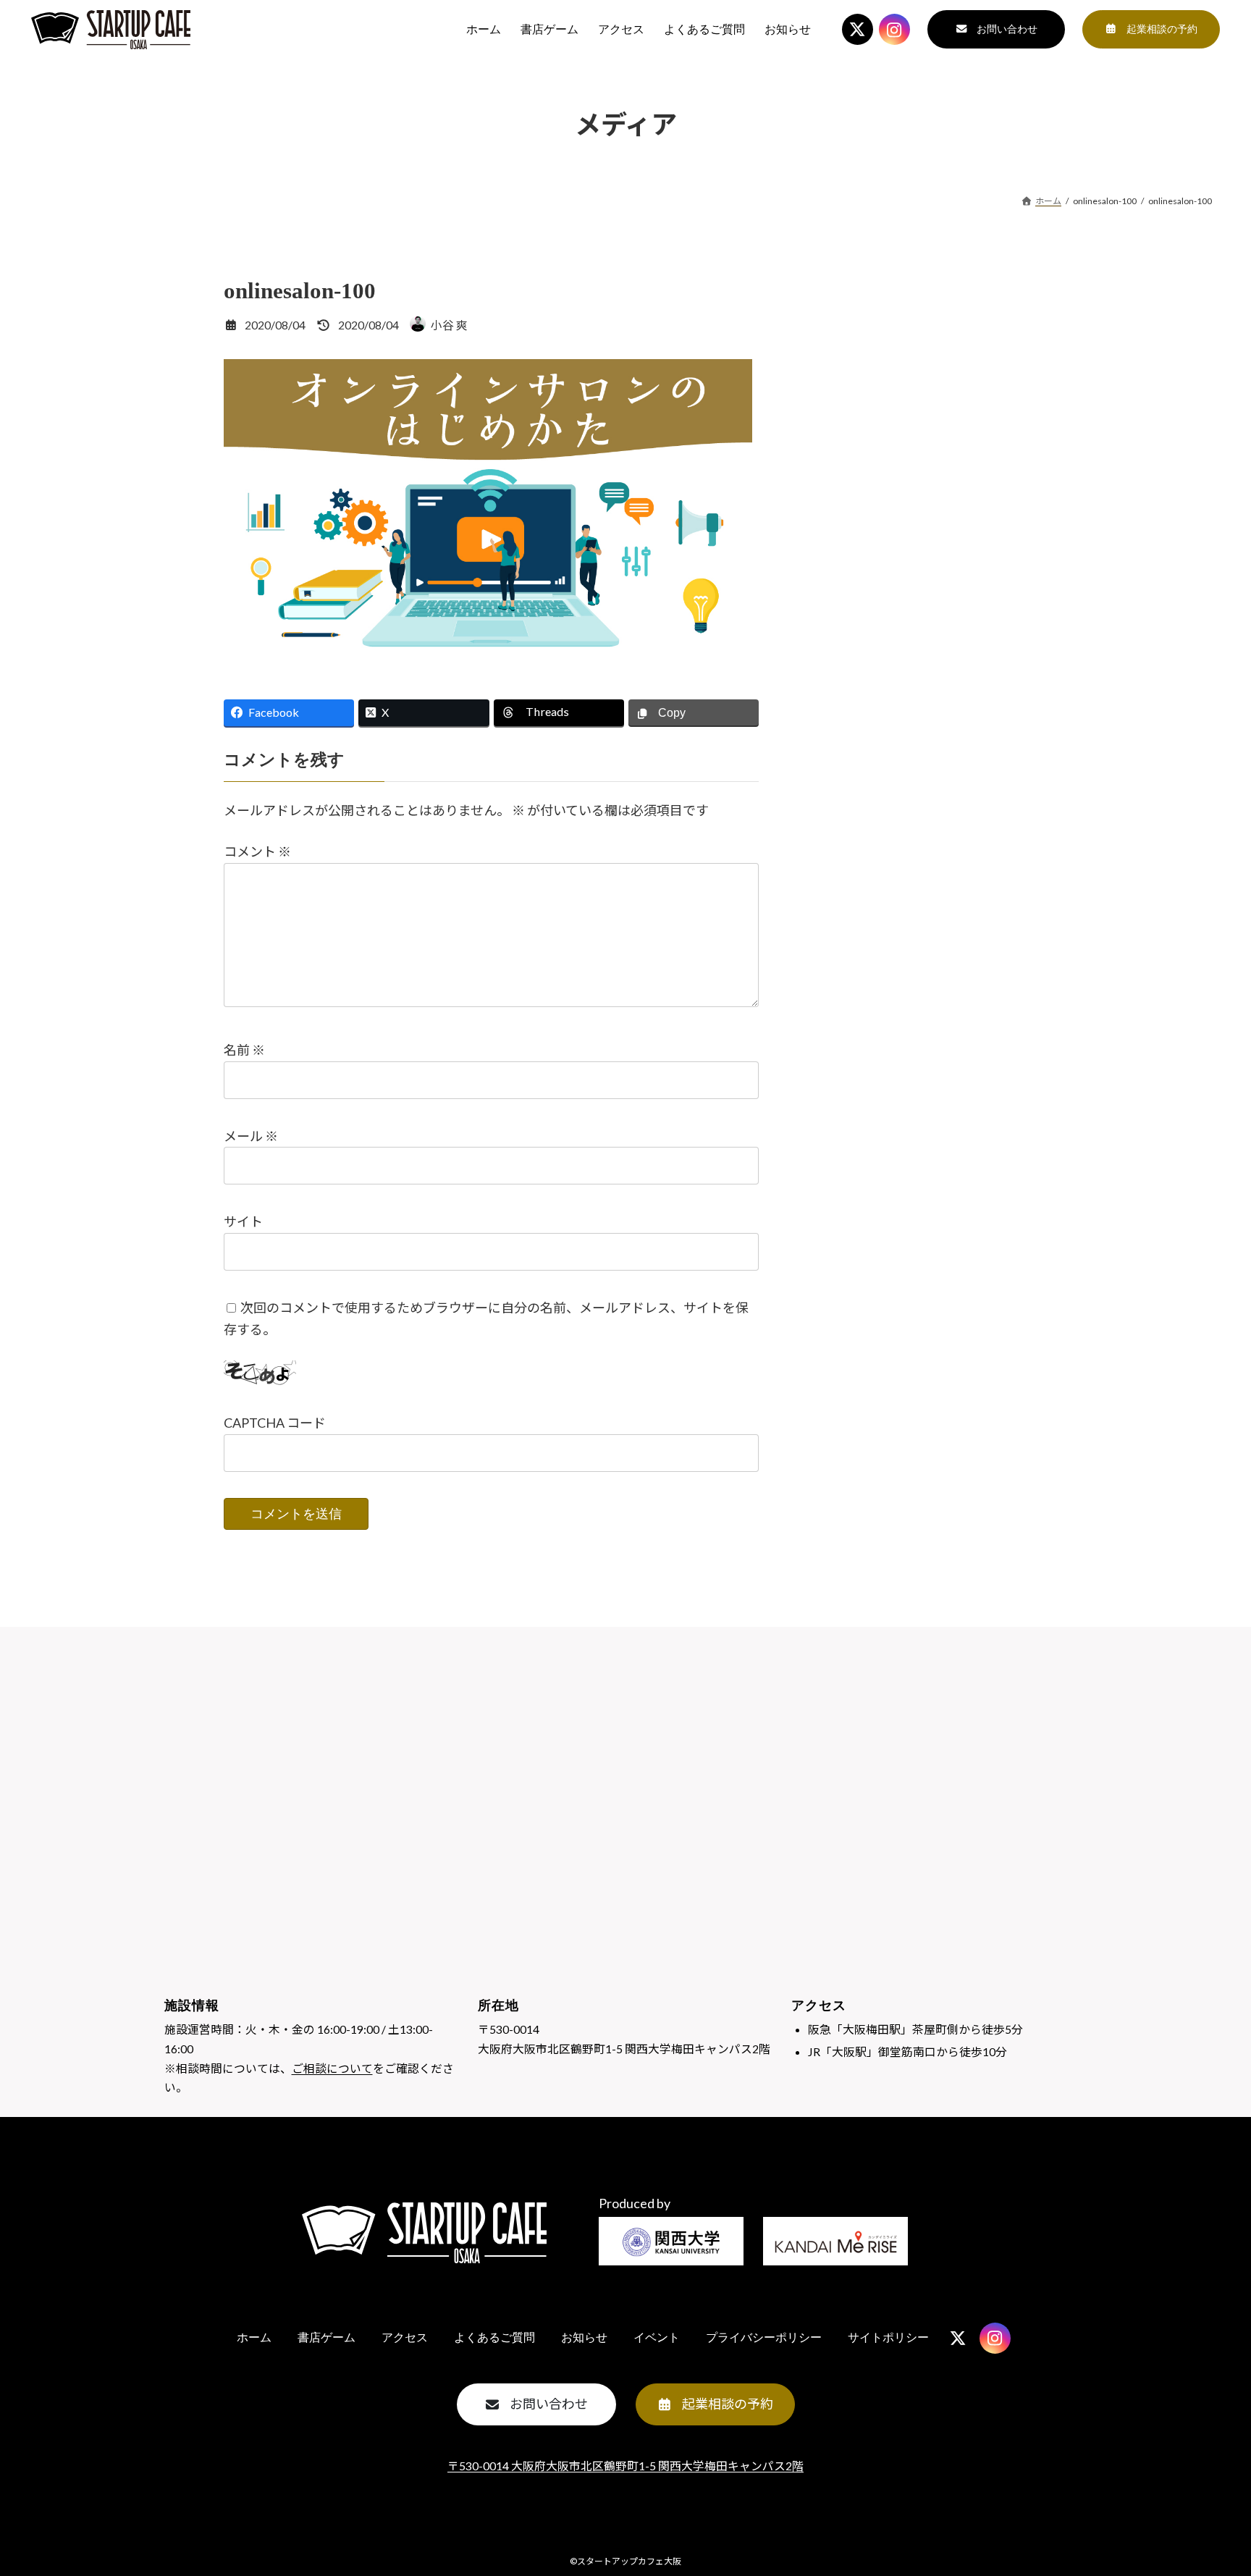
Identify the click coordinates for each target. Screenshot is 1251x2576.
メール (251, 1135)
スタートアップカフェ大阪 (629, 2561)
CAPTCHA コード (275, 1423)
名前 (244, 1050)
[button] (996, 29)
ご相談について (332, 2068)
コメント (257, 851)
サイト (243, 1221)
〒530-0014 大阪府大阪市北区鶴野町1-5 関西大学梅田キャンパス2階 (625, 2466)
